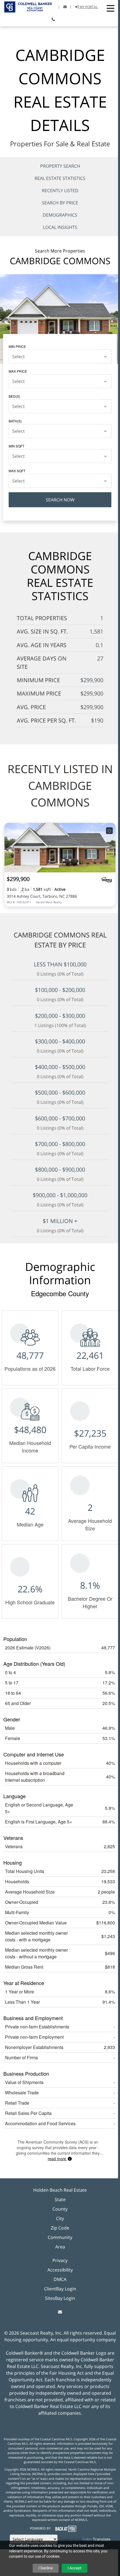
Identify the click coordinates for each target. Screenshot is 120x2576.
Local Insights (60, 227)
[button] (111, 8)
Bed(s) (14, 396)
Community (60, 2237)
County (60, 2209)
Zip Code (60, 2228)
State (60, 2199)
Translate (102, 2539)
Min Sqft (16, 446)
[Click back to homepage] (26, 6)
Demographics (60, 215)
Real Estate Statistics (60, 178)
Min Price (17, 346)
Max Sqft (17, 471)
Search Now (60, 500)
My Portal (88, 7)
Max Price (18, 371)
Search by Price (60, 203)
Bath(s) (15, 421)
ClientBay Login (60, 2289)
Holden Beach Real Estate (60, 2190)
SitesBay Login (60, 2298)
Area (60, 2247)
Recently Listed (60, 190)
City (60, 2218)
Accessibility (60, 2270)
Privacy (60, 2260)
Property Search (60, 166)
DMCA (60, 2279)
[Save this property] (109, 831)
